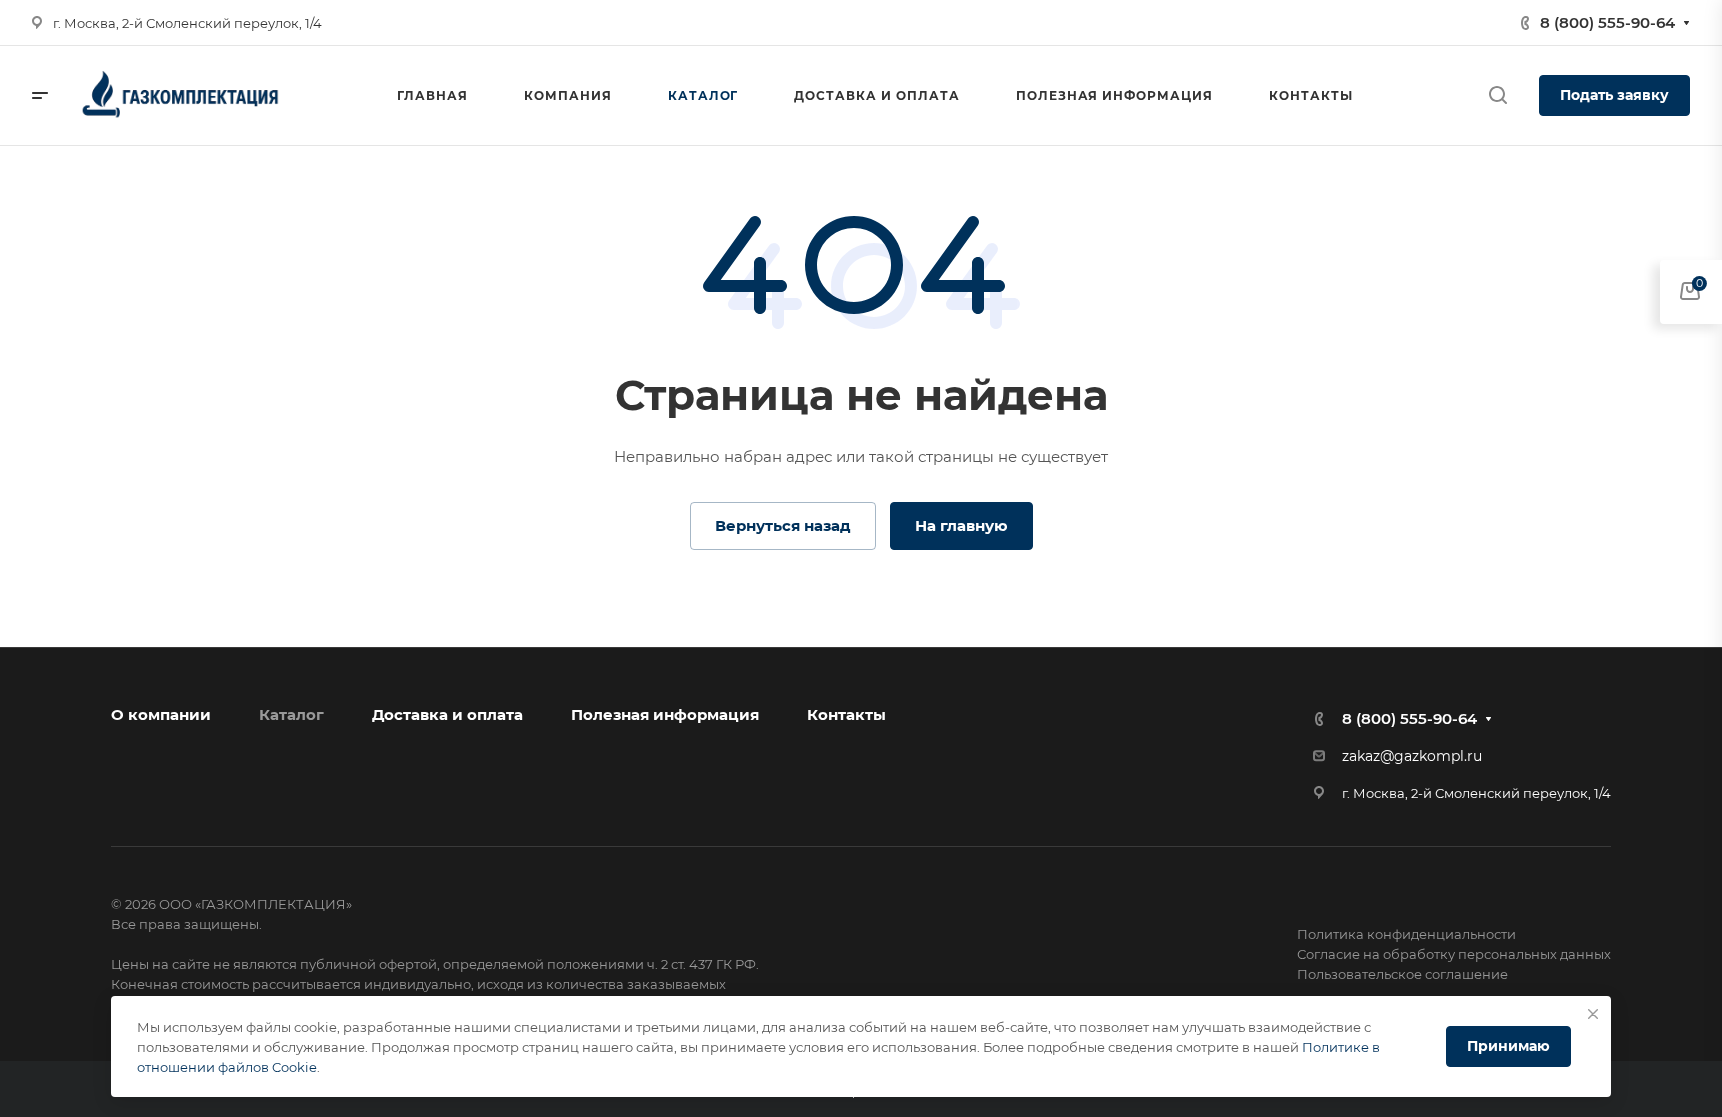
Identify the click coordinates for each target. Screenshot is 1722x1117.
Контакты (846, 714)
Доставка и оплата (447, 714)
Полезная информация (665, 714)
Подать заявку (1614, 95)
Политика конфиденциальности (1406, 934)
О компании (161, 714)
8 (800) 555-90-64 (1607, 22)
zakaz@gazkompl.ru (1412, 756)
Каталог (291, 714)
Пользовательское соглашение (1402, 974)
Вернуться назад (783, 525)
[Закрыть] (1593, 1014)
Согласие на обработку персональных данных (1454, 954)
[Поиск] (1497, 95)
